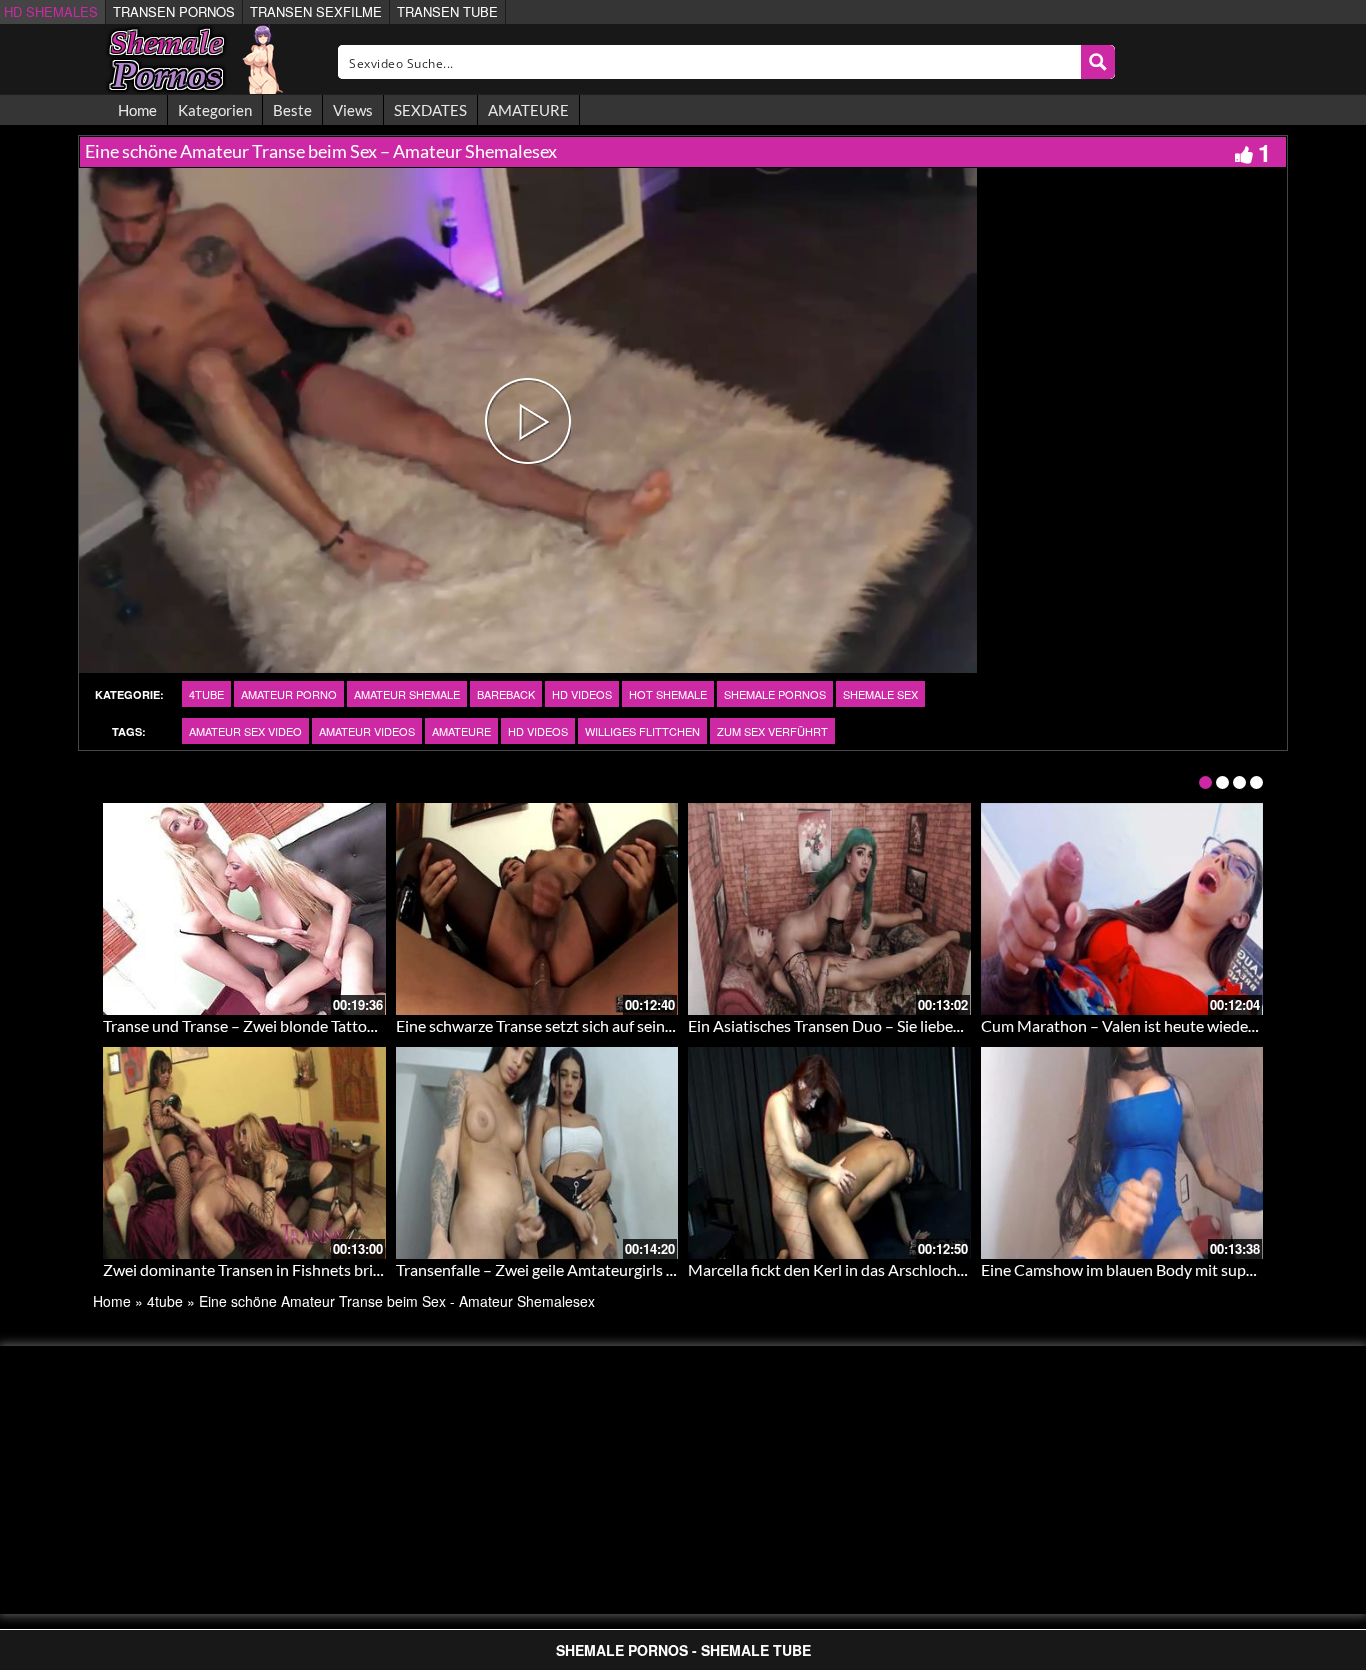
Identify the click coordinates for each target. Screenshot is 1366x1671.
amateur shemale (407, 694)
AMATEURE (528, 110)
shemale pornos (775, 694)
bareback (506, 694)
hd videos (582, 694)
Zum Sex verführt (772, 731)
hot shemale (668, 694)
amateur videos (367, 731)
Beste (292, 110)
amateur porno (289, 694)
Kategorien (215, 110)
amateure (461, 731)
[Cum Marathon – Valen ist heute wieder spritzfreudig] (1122, 909)
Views (353, 110)
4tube (206, 694)
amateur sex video (245, 731)
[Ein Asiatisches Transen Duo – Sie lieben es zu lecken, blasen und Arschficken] (829, 909)
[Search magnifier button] (1098, 62)
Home (137, 110)
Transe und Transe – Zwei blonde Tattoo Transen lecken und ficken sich (344, 1025)
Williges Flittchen (642, 731)
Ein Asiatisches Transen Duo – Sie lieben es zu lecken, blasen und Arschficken (949, 1025)
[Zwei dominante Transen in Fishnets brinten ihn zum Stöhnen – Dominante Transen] (244, 1153)
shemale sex (880, 694)
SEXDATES (430, 110)
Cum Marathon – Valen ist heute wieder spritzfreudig (1163, 1025)
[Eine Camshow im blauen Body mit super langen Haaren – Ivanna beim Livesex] (1122, 1153)
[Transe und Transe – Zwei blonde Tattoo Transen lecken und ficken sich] (244, 909)
